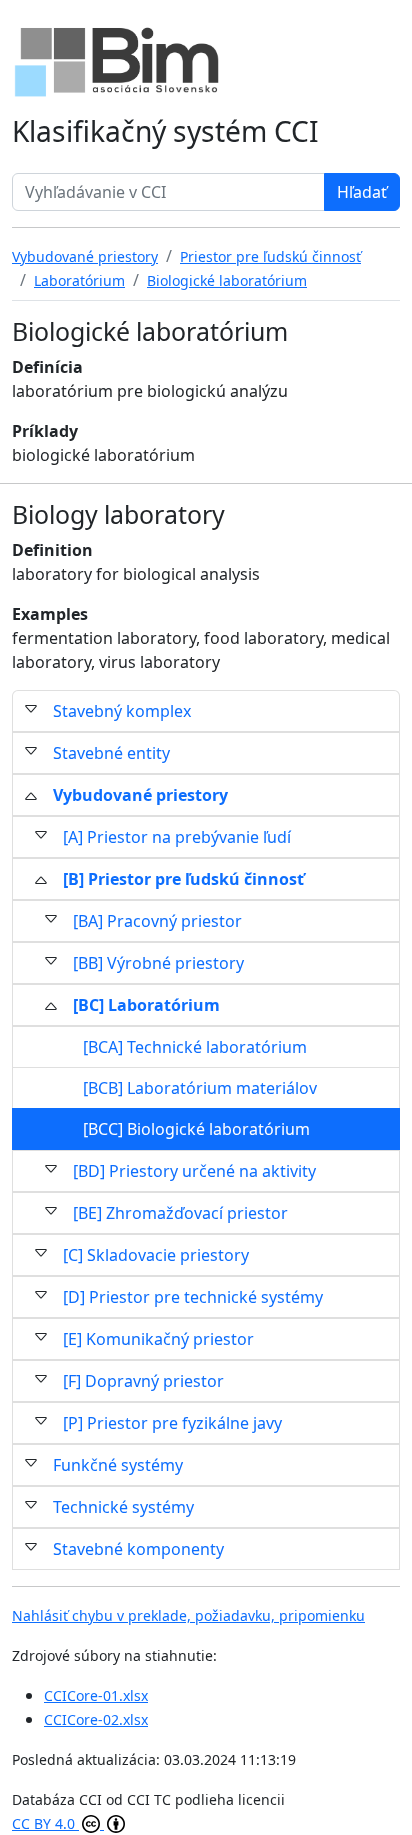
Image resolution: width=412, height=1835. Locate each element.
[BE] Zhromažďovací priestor (180, 1213)
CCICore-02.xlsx (96, 1719)
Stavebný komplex (122, 711)
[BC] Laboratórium (146, 1005)
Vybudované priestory (140, 795)
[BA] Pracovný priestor (157, 921)
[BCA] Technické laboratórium (195, 1047)
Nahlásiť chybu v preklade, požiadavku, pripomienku (188, 1615)
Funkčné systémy (118, 1465)
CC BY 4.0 (45, 1823)
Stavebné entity (111, 753)
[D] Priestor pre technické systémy (193, 1297)
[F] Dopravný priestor (143, 1381)
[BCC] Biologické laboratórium (196, 1129)
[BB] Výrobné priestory (158, 963)
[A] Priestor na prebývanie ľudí (177, 837)
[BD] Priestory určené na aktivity (194, 1171)
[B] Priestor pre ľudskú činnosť (183, 879)
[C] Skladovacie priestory (156, 1255)
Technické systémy (123, 1507)
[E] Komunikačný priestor (158, 1339)
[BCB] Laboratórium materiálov (200, 1088)
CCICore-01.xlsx (96, 1695)
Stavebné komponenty (138, 1549)
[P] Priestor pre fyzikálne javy (172, 1423)
